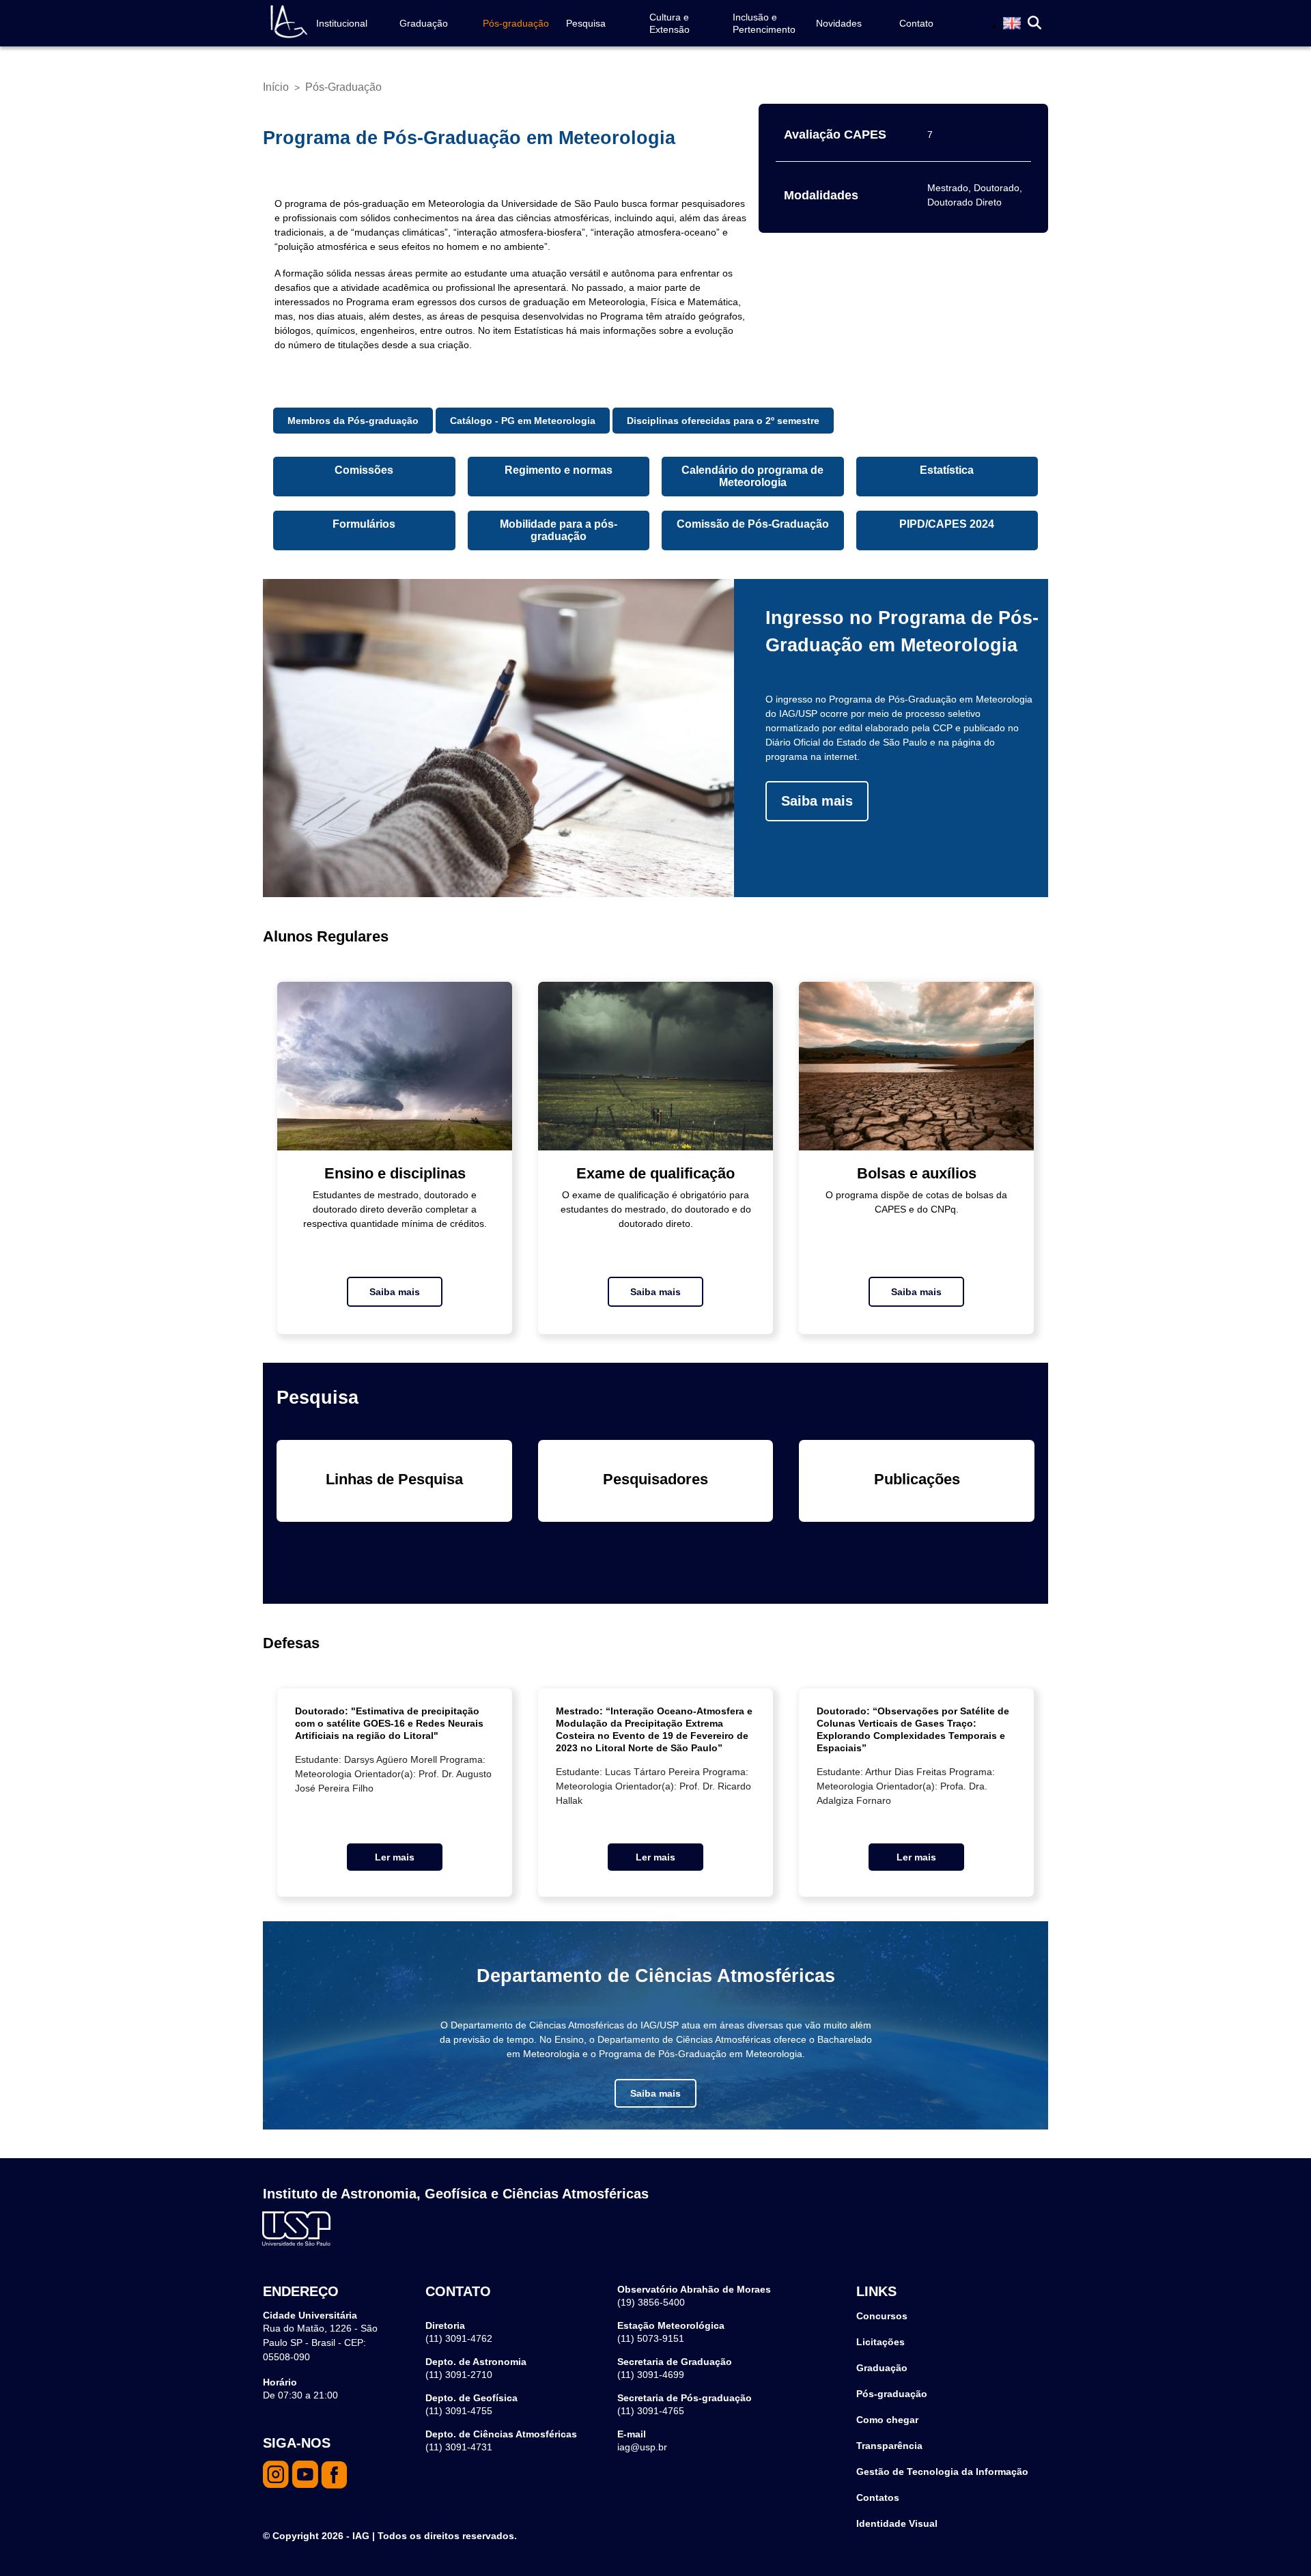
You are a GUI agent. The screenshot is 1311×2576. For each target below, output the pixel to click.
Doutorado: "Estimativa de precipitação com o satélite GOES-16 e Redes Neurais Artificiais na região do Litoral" (389, 1723)
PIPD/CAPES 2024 (947, 524)
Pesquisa (586, 23)
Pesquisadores (655, 1479)
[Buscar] (1034, 24)
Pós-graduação (516, 23)
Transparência (889, 2446)
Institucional (342, 23)
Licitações (880, 2342)
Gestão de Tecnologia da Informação (942, 2472)
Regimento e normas (559, 470)
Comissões (364, 470)
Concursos (882, 2316)
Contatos (878, 2497)
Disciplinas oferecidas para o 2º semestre (723, 421)
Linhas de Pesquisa (394, 1479)
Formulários (364, 524)
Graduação (424, 23)
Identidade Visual (897, 2523)
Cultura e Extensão (669, 23)
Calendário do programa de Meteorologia (752, 476)
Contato (916, 23)
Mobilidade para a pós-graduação (559, 530)
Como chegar (887, 2420)
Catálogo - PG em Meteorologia (523, 421)
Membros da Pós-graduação (353, 421)
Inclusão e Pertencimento (764, 23)
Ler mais (395, 1857)
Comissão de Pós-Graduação (753, 524)
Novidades (839, 23)
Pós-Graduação (343, 87)
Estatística (947, 470)
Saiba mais (817, 801)
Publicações (917, 1479)
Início (276, 87)
